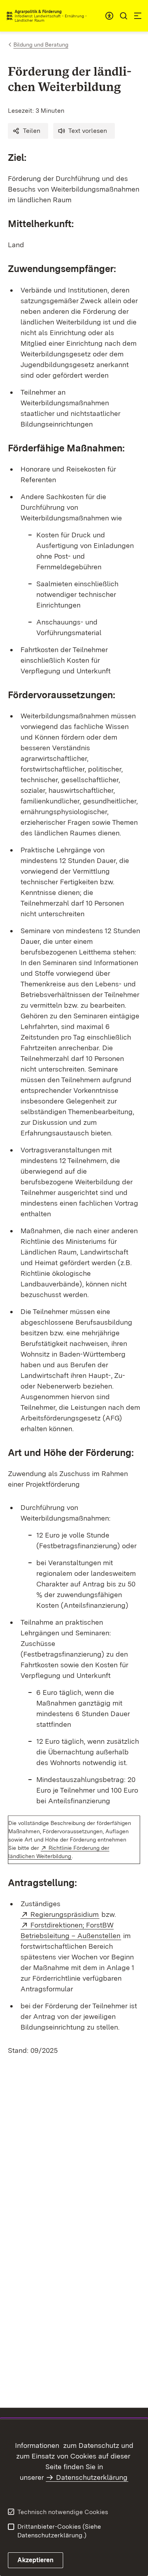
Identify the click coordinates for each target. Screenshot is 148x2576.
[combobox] (109, 16)
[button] (28, 131)
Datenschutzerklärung (92, 2477)
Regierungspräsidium (65, 1914)
